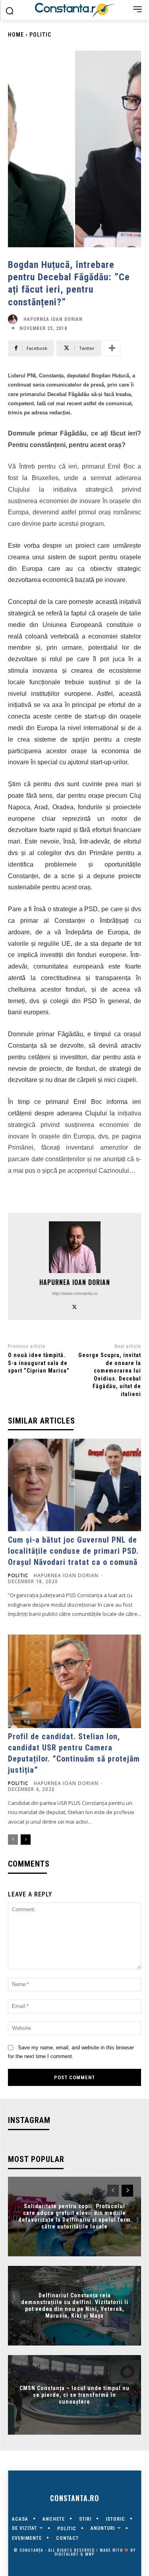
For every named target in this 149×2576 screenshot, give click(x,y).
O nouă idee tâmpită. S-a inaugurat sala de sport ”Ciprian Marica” (39, 1363)
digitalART (67, 2554)
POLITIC (40, 35)
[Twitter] (74, 1306)
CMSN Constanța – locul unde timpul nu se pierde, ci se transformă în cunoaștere (74, 2395)
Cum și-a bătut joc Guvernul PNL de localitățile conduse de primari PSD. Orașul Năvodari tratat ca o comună (73, 1551)
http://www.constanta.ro (75, 1293)
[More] (112, 348)
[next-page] (26, 1840)
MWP (90, 2554)
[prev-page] (13, 1840)
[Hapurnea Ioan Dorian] (15, 319)
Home (16, 35)
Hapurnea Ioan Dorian (53, 319)
